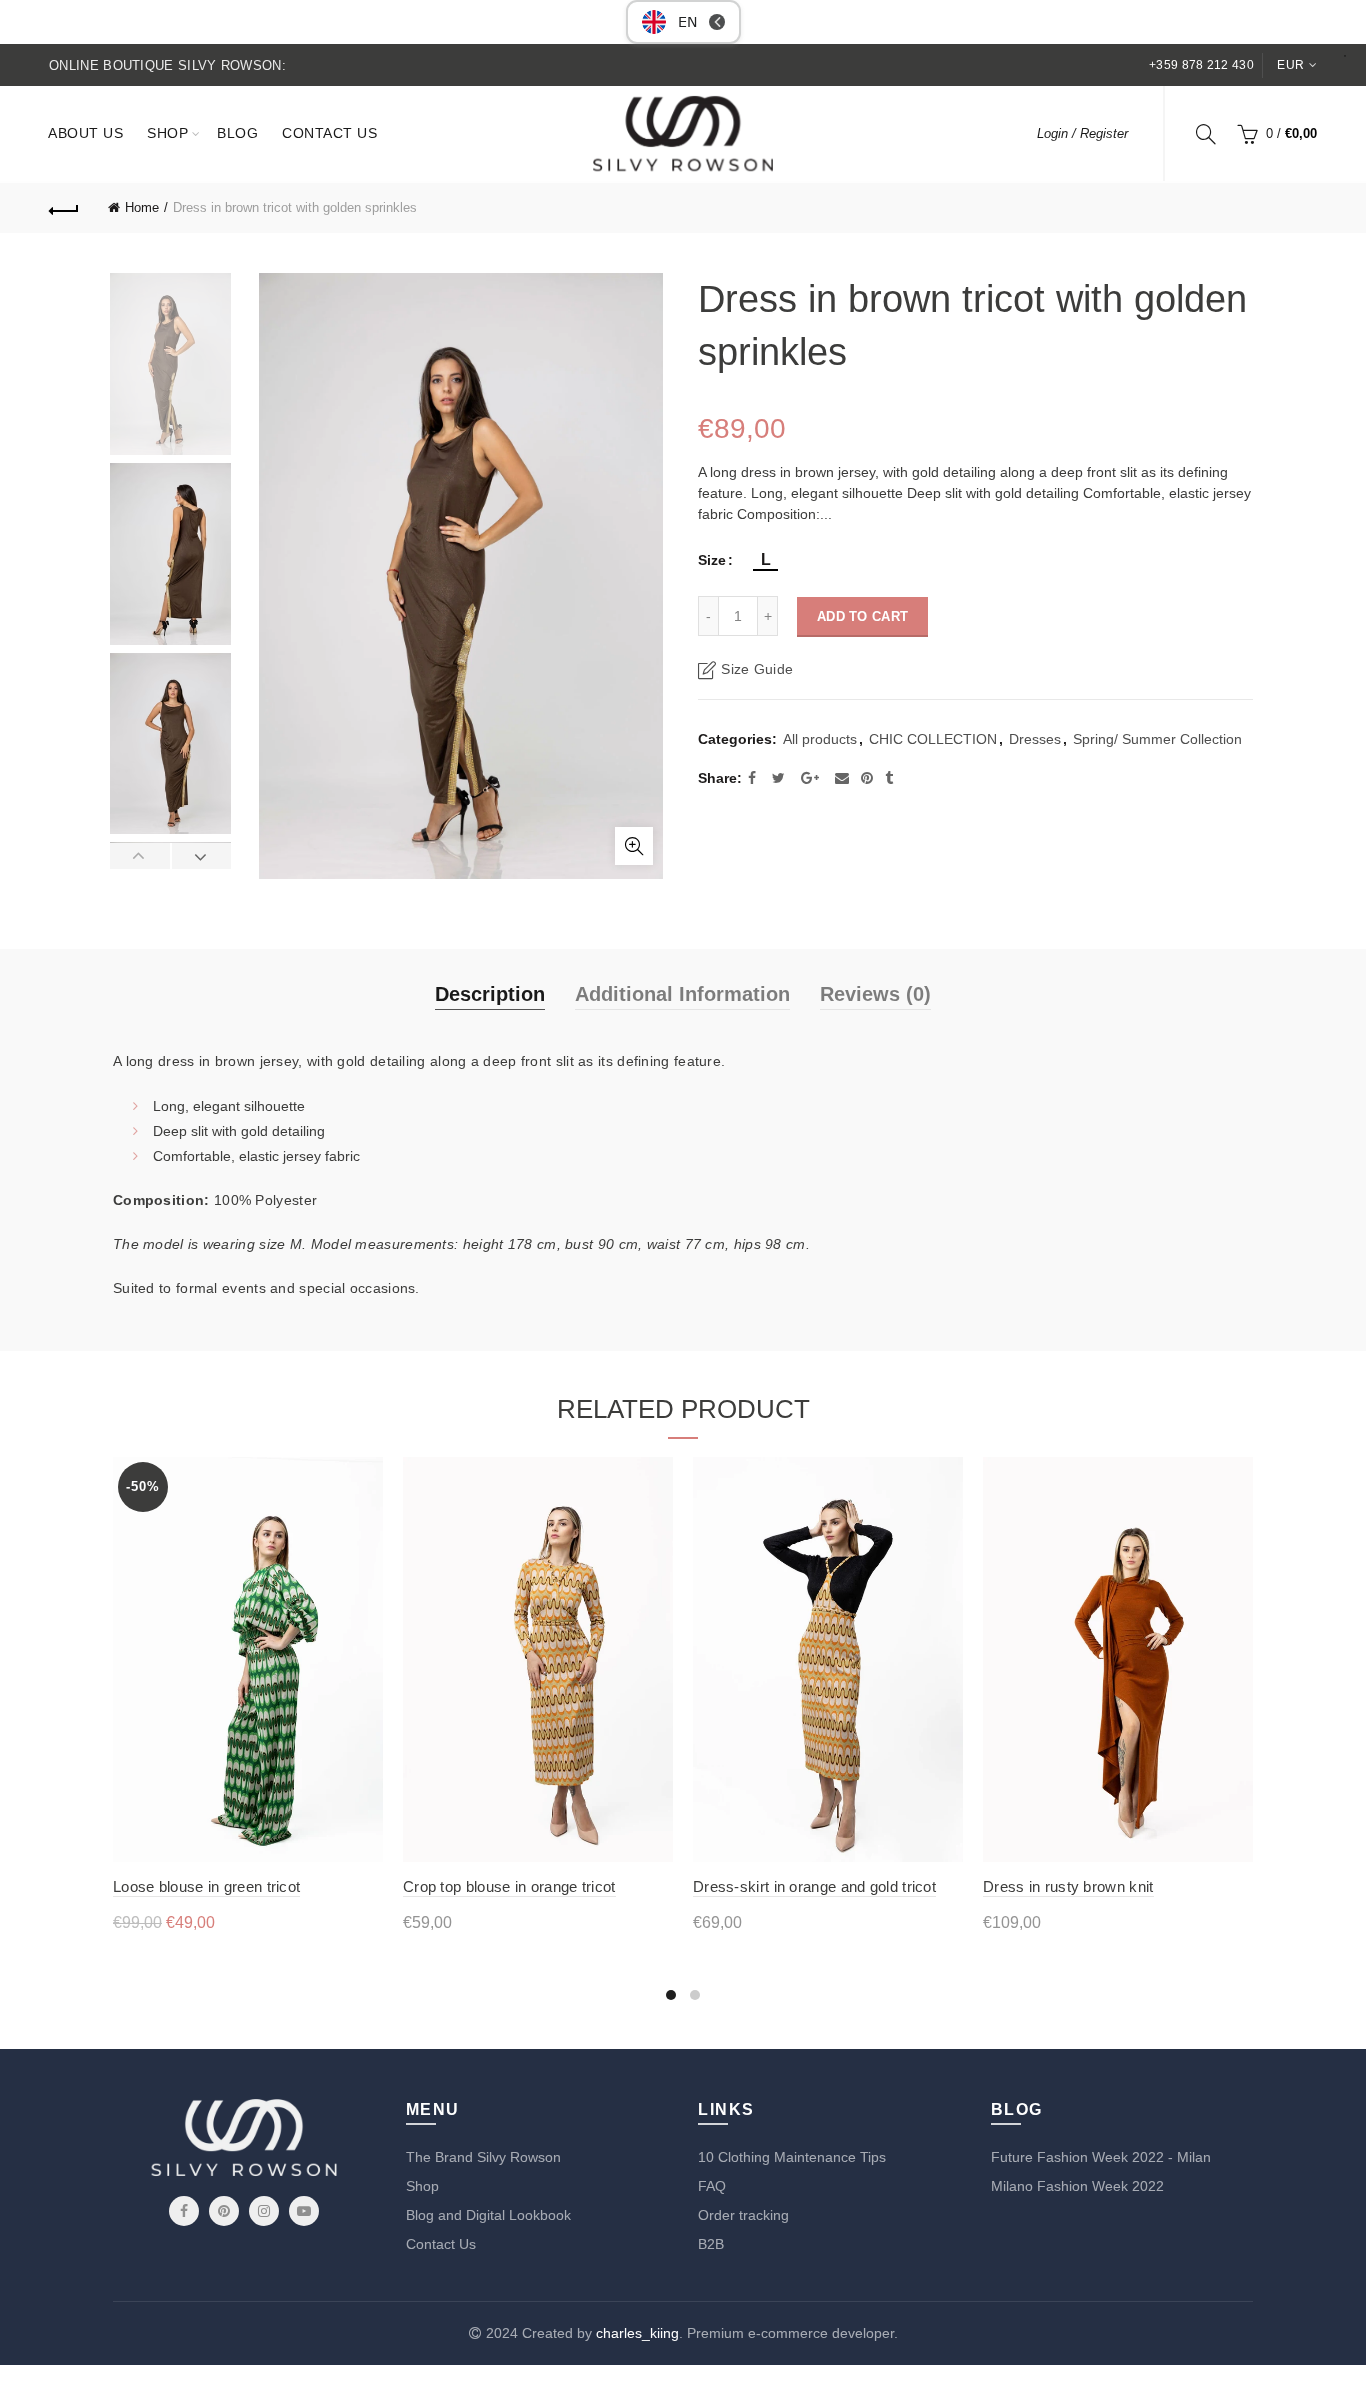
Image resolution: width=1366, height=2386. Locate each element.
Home (142, 207)
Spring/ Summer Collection (1157, 739)
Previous (140, 856)
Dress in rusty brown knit (1068, 1886)
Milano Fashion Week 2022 (1077, 2186)
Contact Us (441, 2244)
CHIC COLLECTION (933, 739)
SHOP (167, 133)
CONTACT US (329, 133)
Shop (422, 2186)
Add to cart (862, 616)
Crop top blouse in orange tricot (509, 1886)
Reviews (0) (875, 994)
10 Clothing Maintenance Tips (792, 2157)
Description (490, 994)
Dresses (1035, 739)
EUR (1290, 65)
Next (201, 856)
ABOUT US (85, 133)
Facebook (184, 2211)
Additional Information (682, 994)
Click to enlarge (634, 846)
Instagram (264, 2211)
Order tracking (743, 2215)
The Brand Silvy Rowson (483, 2157)
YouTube (304, 2211)
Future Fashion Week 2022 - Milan (1101, 2157)
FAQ (712, 2186)
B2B (711, 2244)
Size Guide (757, 669)
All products (820, 739)
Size (712, 560)
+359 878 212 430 (1201, 65)
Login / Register (1082, 133)
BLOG (237, 133)
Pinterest (224, 2211)
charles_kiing (637, 2333)
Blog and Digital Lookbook (488, 2215)
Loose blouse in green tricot (206, 1886)
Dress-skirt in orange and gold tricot (814, 1886)
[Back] (64, 208)
